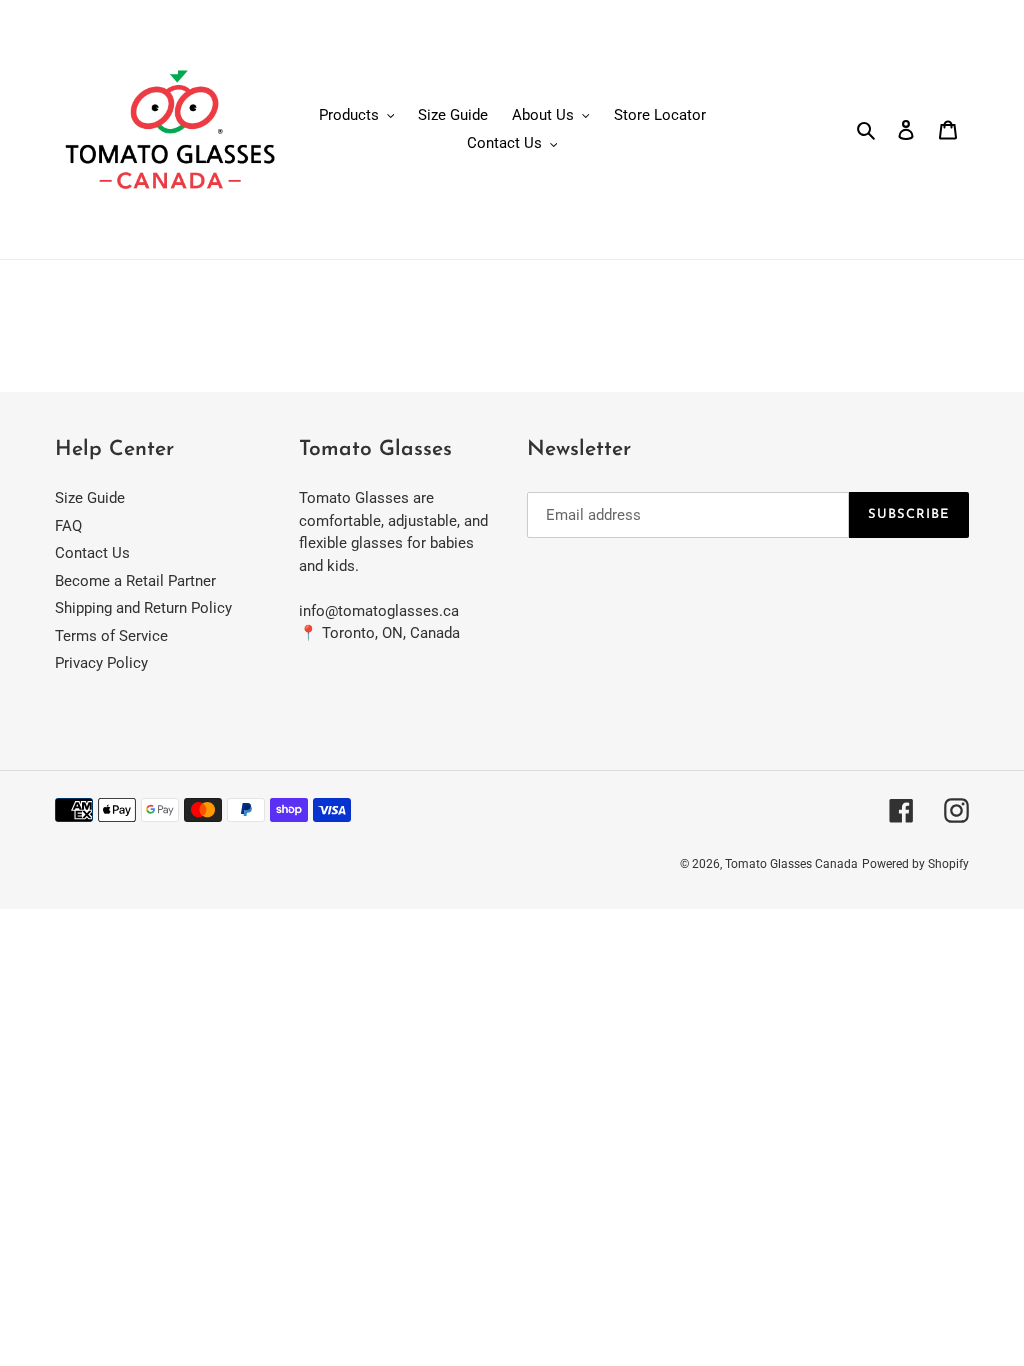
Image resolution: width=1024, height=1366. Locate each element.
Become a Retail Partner (135, 581)
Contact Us (92, 553)
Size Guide (90, 498)
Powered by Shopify (915, 864)
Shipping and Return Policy (143, 608)
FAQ (68, 526)
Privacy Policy (101, 663)
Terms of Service (111, 636)
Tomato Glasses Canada (791, 864)
